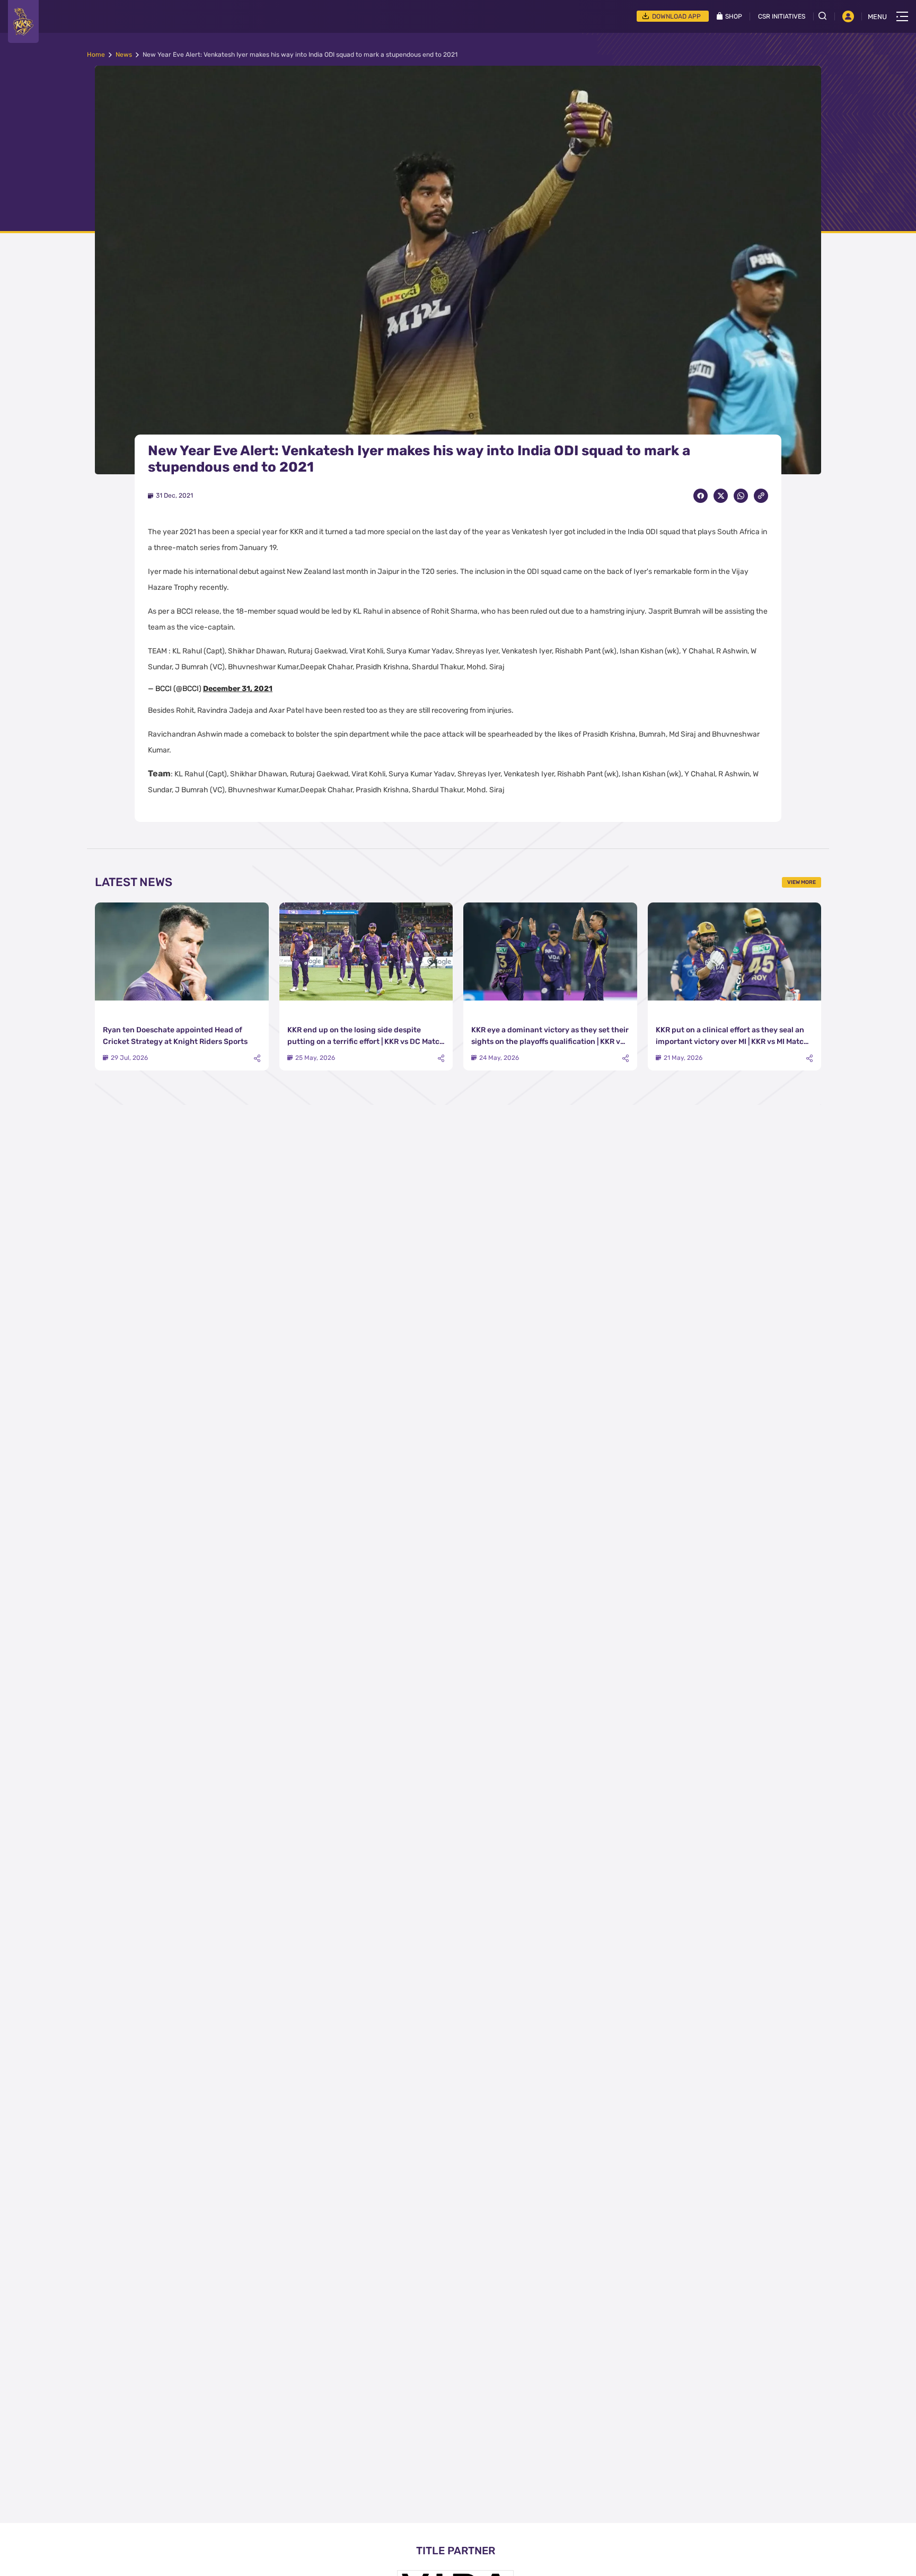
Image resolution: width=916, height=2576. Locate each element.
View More (801, 882)
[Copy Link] (761, 496)
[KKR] (23, 21)
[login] (848, 16)
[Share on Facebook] (701, 496)
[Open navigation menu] (902, 16)
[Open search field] (826, 16)
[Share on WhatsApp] (741, 496)
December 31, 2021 (238, 689)
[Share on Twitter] (721, 496)
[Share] (257, 1059)
